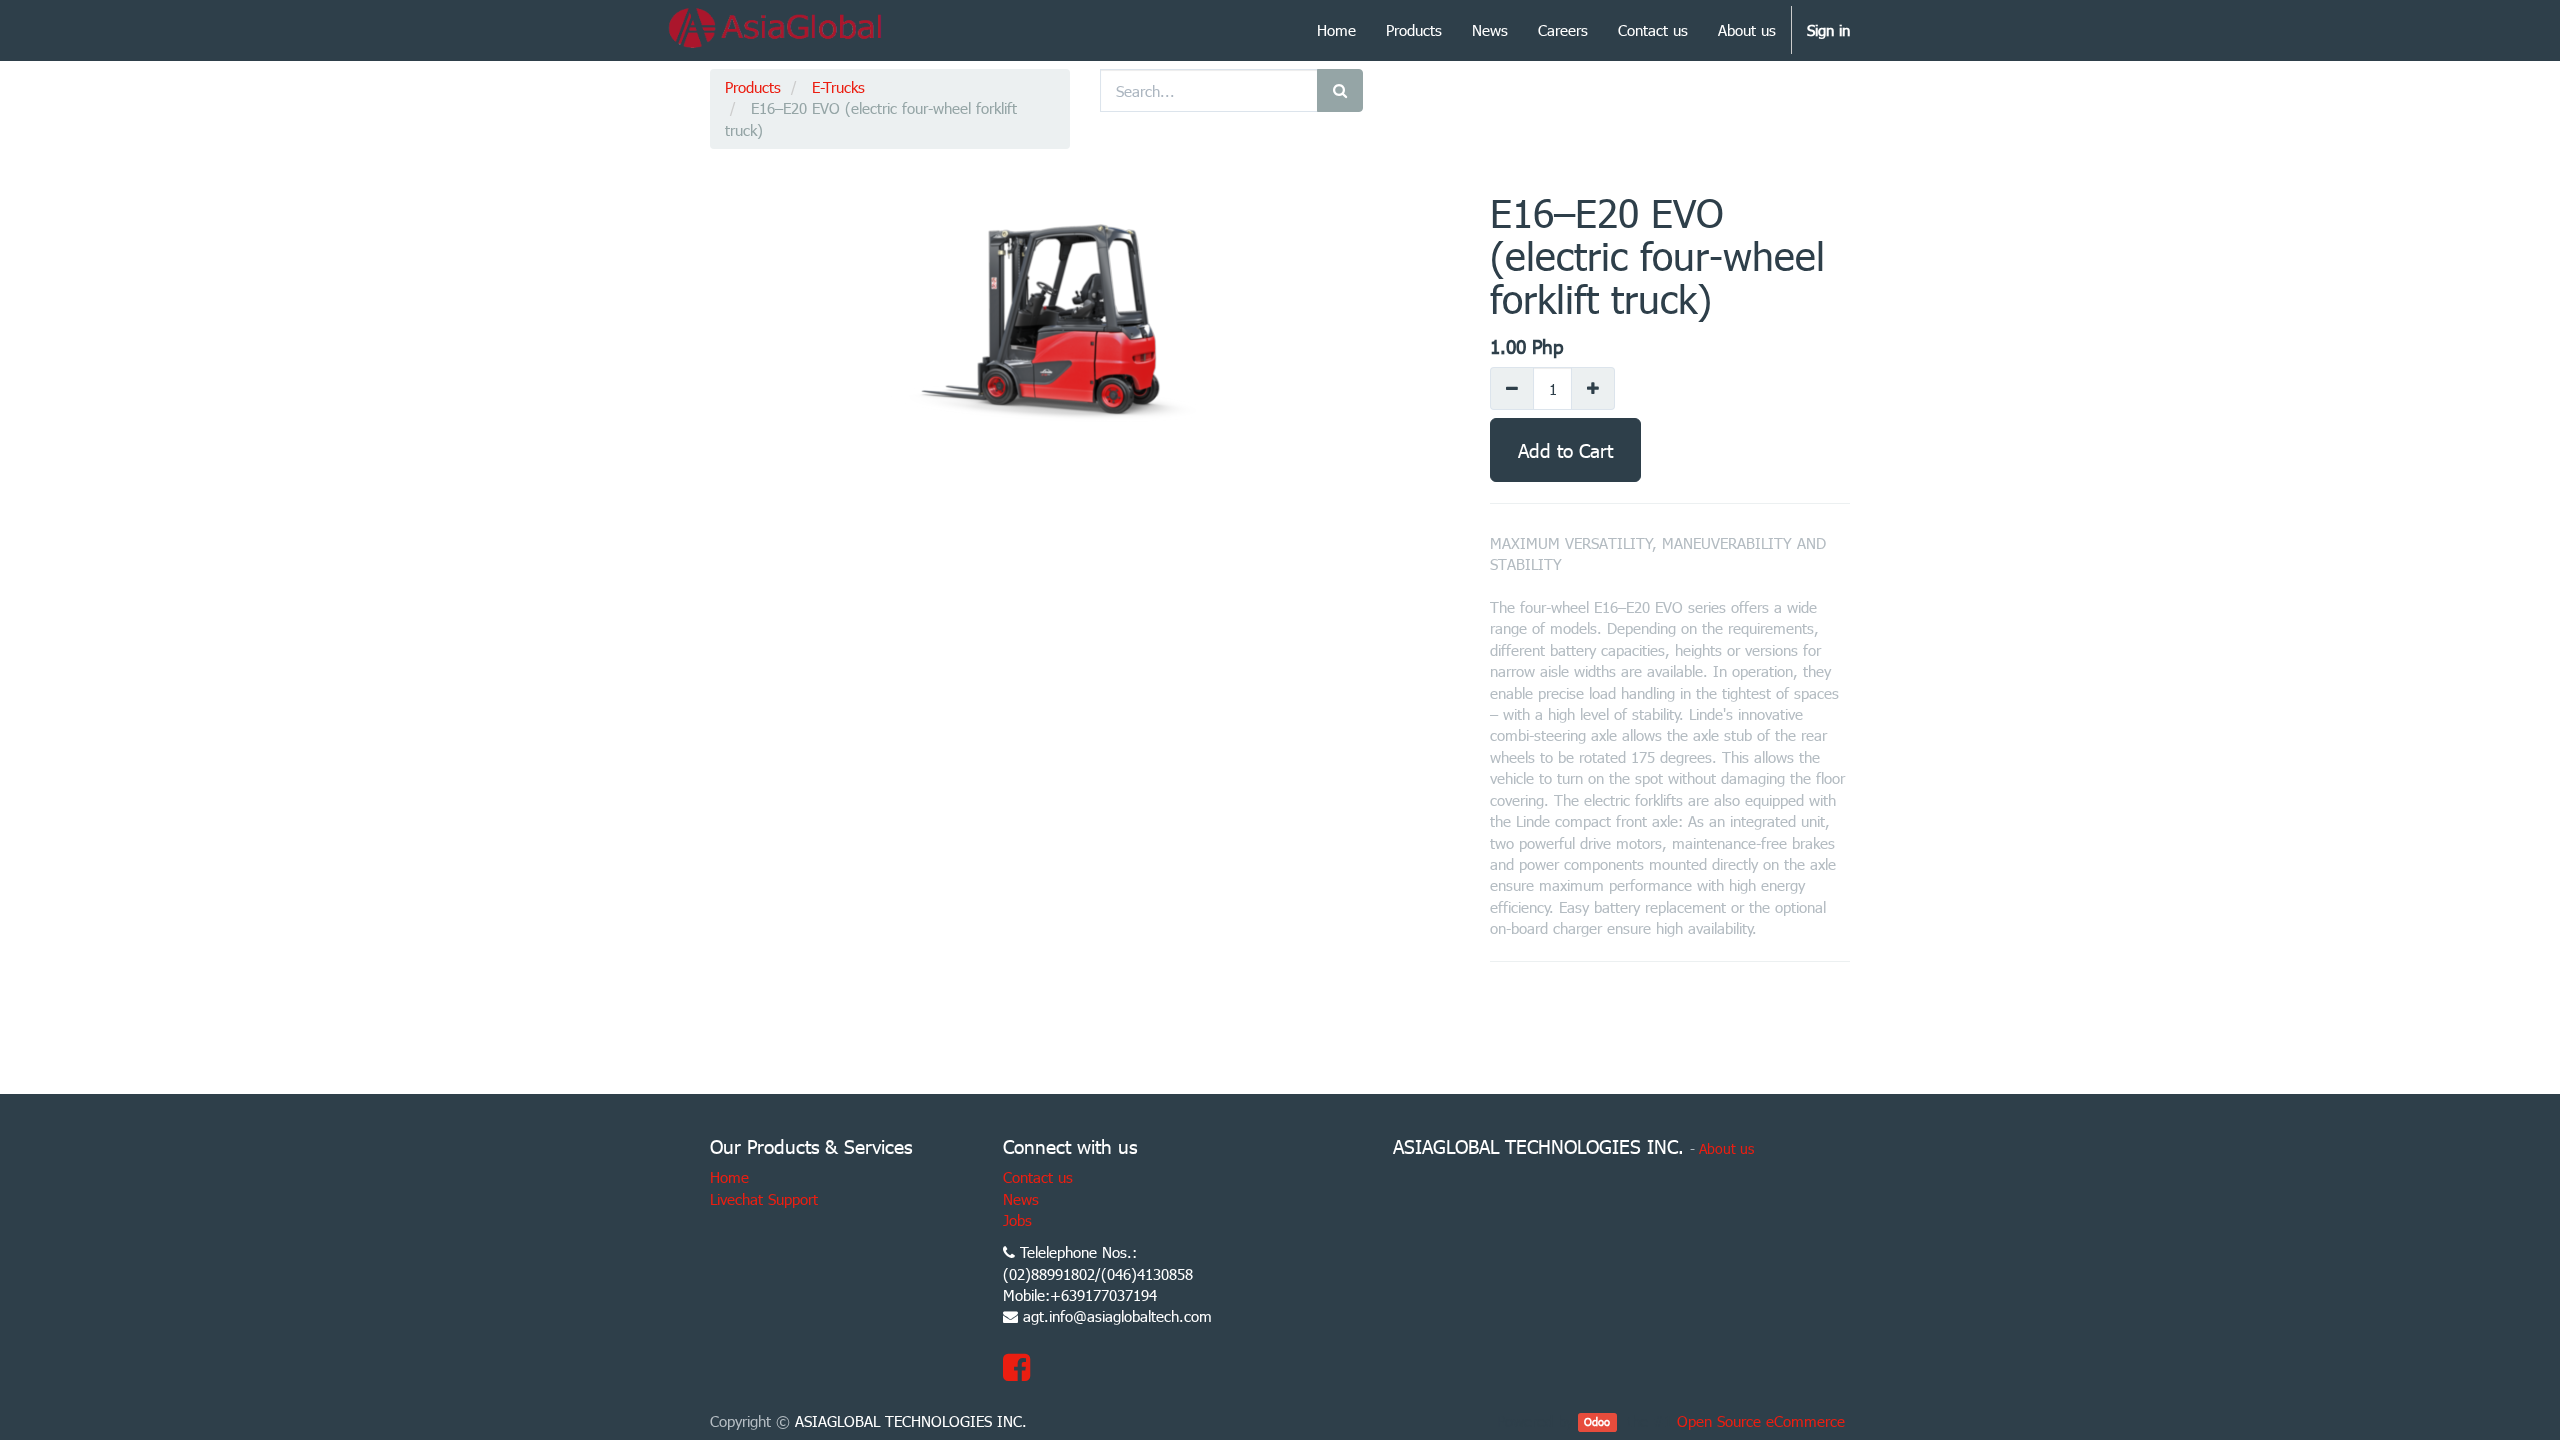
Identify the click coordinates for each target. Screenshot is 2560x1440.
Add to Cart (1565, 449)
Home (729, 1177)
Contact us (1038, 1177)
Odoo (1597, 1422)
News (1021, 1199)
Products (753, 87)
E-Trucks (838, 87)
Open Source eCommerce (1761, 1421)
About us (1726, 1148)
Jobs (1017, 1220)
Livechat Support (764, 1199)
